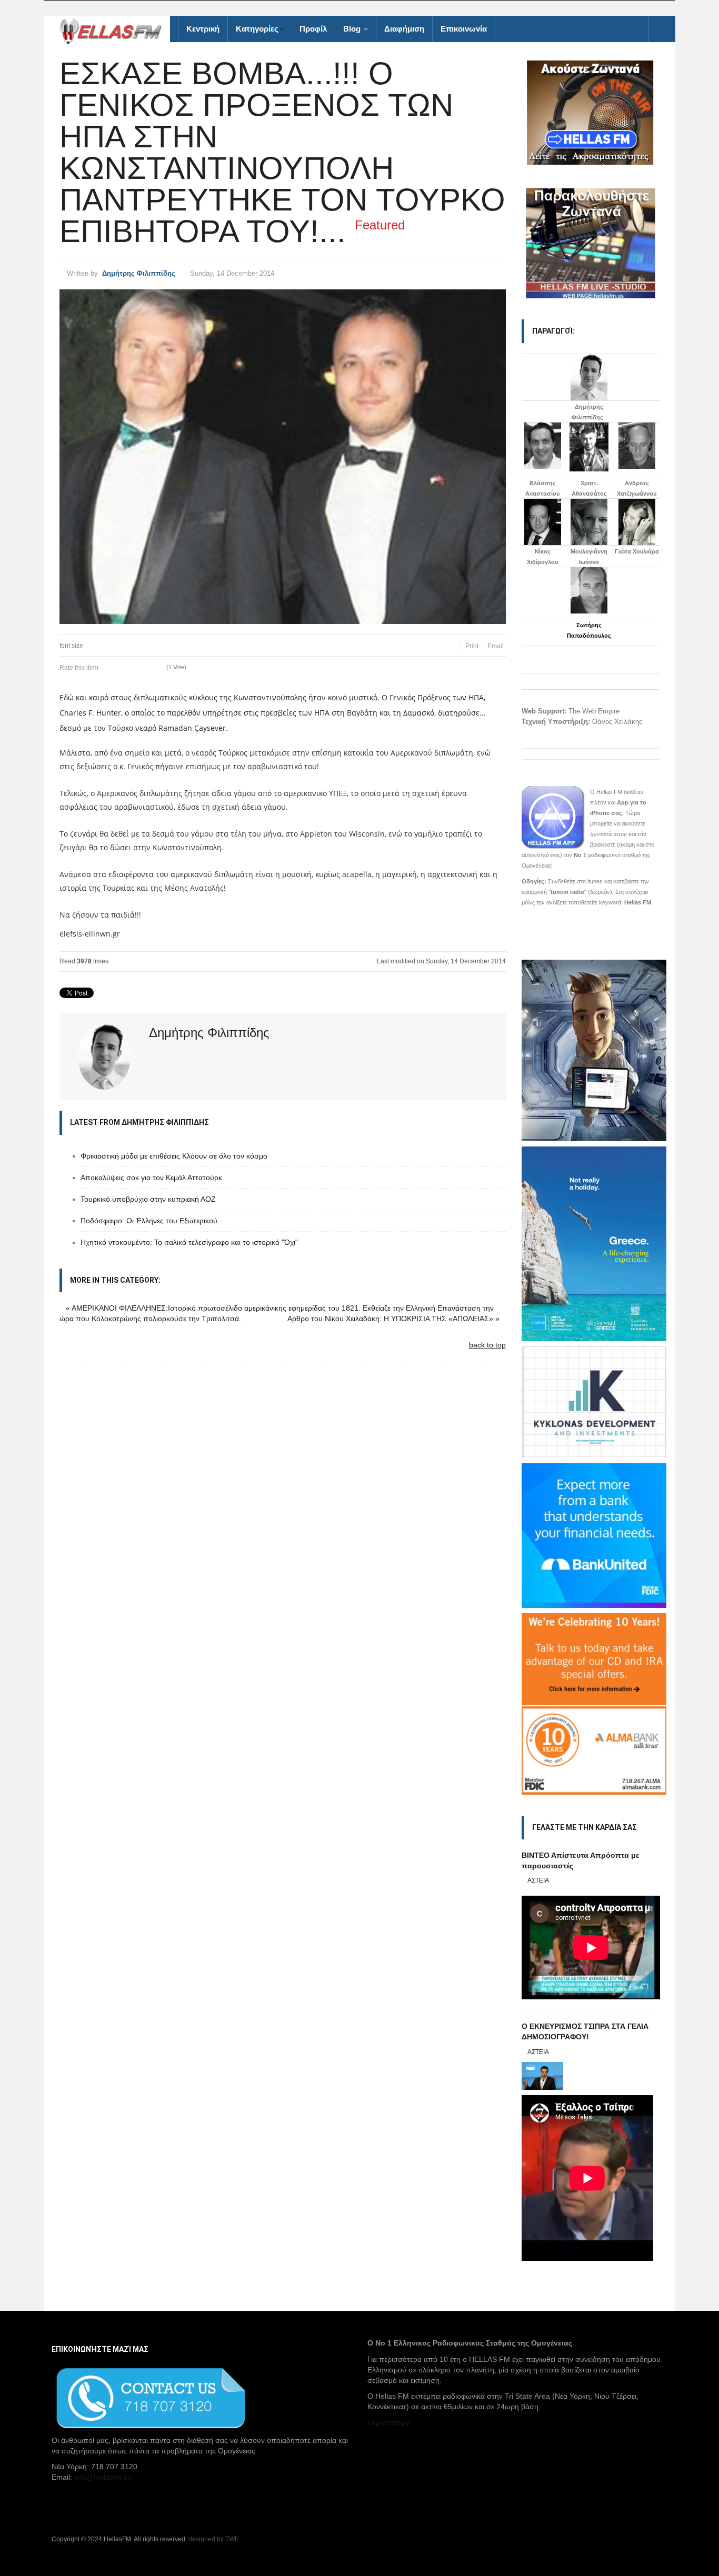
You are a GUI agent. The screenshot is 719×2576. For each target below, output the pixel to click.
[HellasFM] (115, 30)
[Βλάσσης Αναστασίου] (543, 446)
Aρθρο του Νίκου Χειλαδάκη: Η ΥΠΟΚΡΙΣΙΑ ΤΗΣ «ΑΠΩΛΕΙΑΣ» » (393, 1319)
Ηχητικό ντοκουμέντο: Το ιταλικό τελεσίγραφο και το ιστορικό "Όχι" (189, 1242)
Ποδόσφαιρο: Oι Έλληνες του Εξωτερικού (149, 1221)
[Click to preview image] (283, 457)
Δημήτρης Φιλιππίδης (139, 273)
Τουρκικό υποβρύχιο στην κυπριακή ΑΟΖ (148, 1199)
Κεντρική (203, 29)
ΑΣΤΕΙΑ (538, 1880)
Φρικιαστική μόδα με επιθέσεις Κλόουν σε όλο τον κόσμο (174, 1156)
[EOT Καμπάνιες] (594, 1243)
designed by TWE (214, 2539)
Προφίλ (313, 29)
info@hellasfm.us (103, 2477)
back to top (487, 1345)
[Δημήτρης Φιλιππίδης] (589, 377)
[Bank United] (594, 1535)
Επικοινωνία (464, 29)
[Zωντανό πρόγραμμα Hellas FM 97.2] (591, 113)
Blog (353, 29)
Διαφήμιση (404, 29)
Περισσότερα (389, 2422)
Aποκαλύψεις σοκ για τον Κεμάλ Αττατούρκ (151, 1178)
